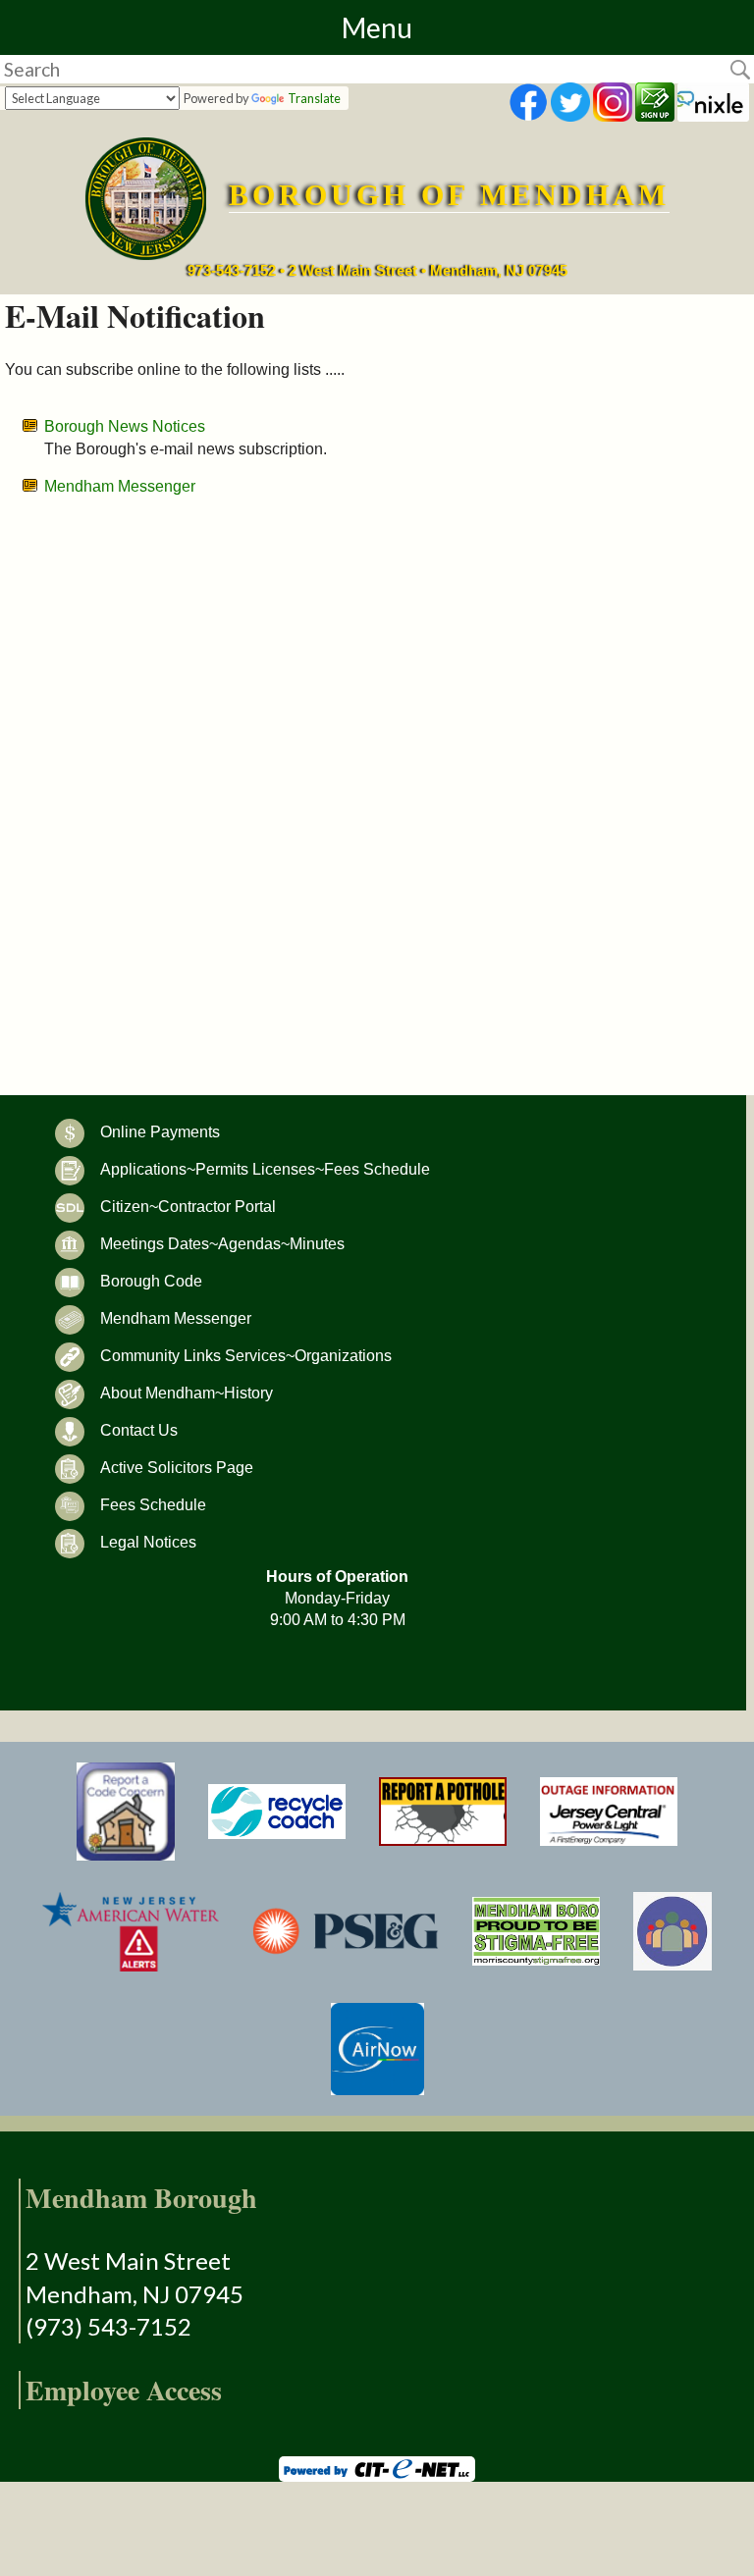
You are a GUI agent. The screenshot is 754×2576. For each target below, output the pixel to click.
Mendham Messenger (120, 486)
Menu (377, 27)
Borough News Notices (125, 426)
